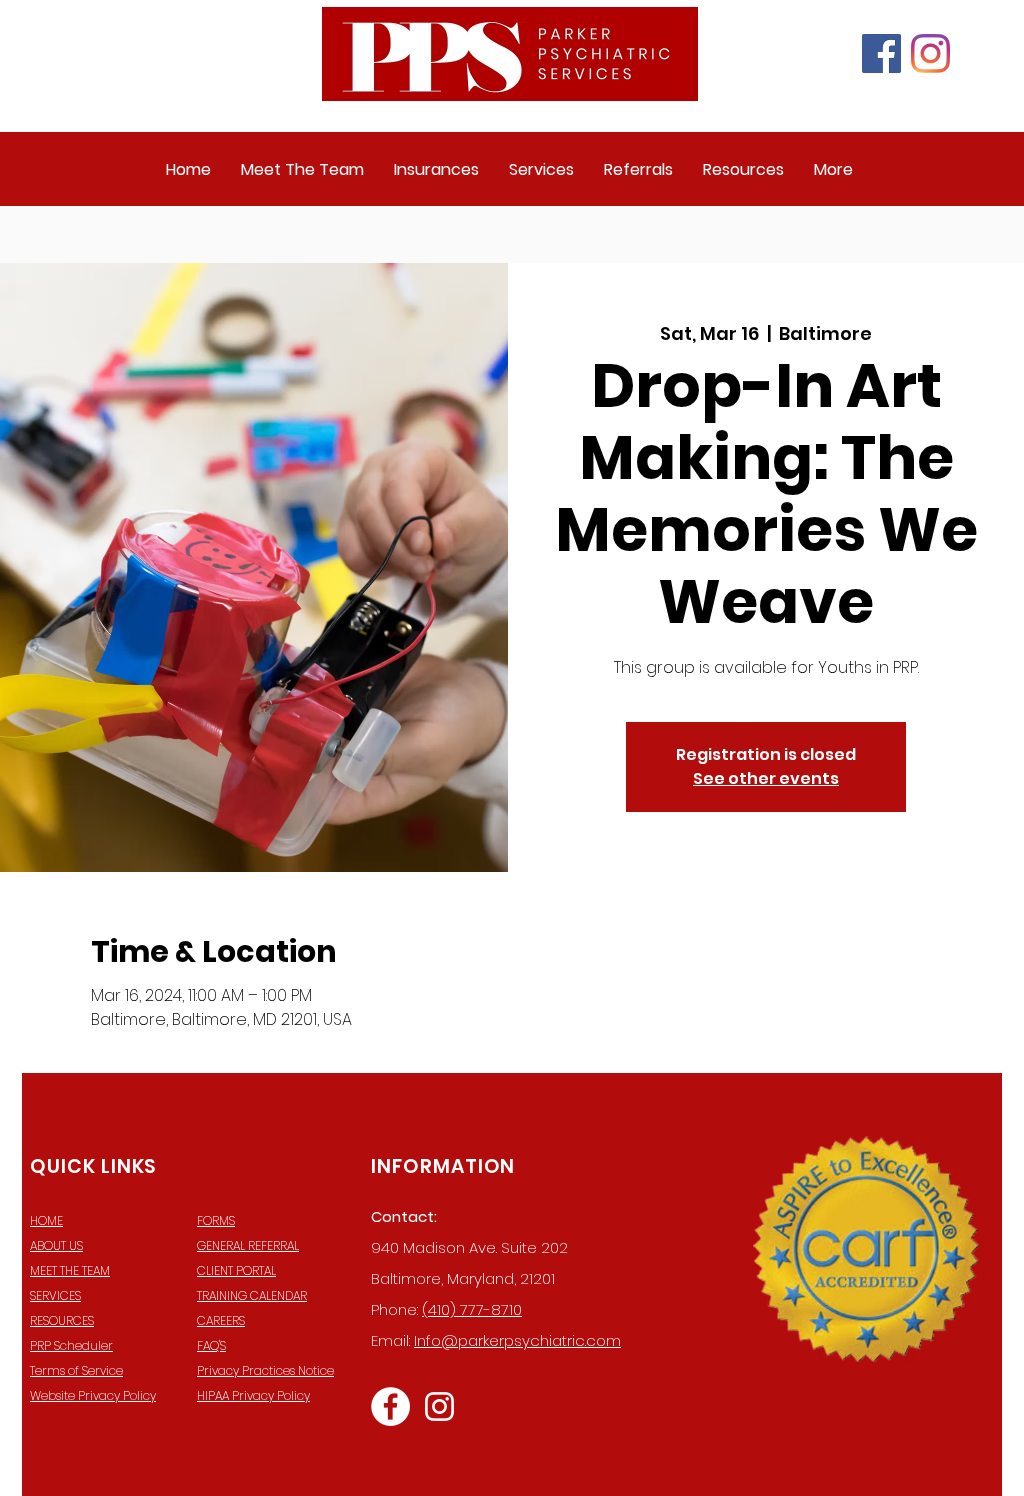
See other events (766, 778)
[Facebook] (881, 53)
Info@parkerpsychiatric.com (517, 1340)
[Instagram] (930, 53)
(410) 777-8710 (472, 1309)
